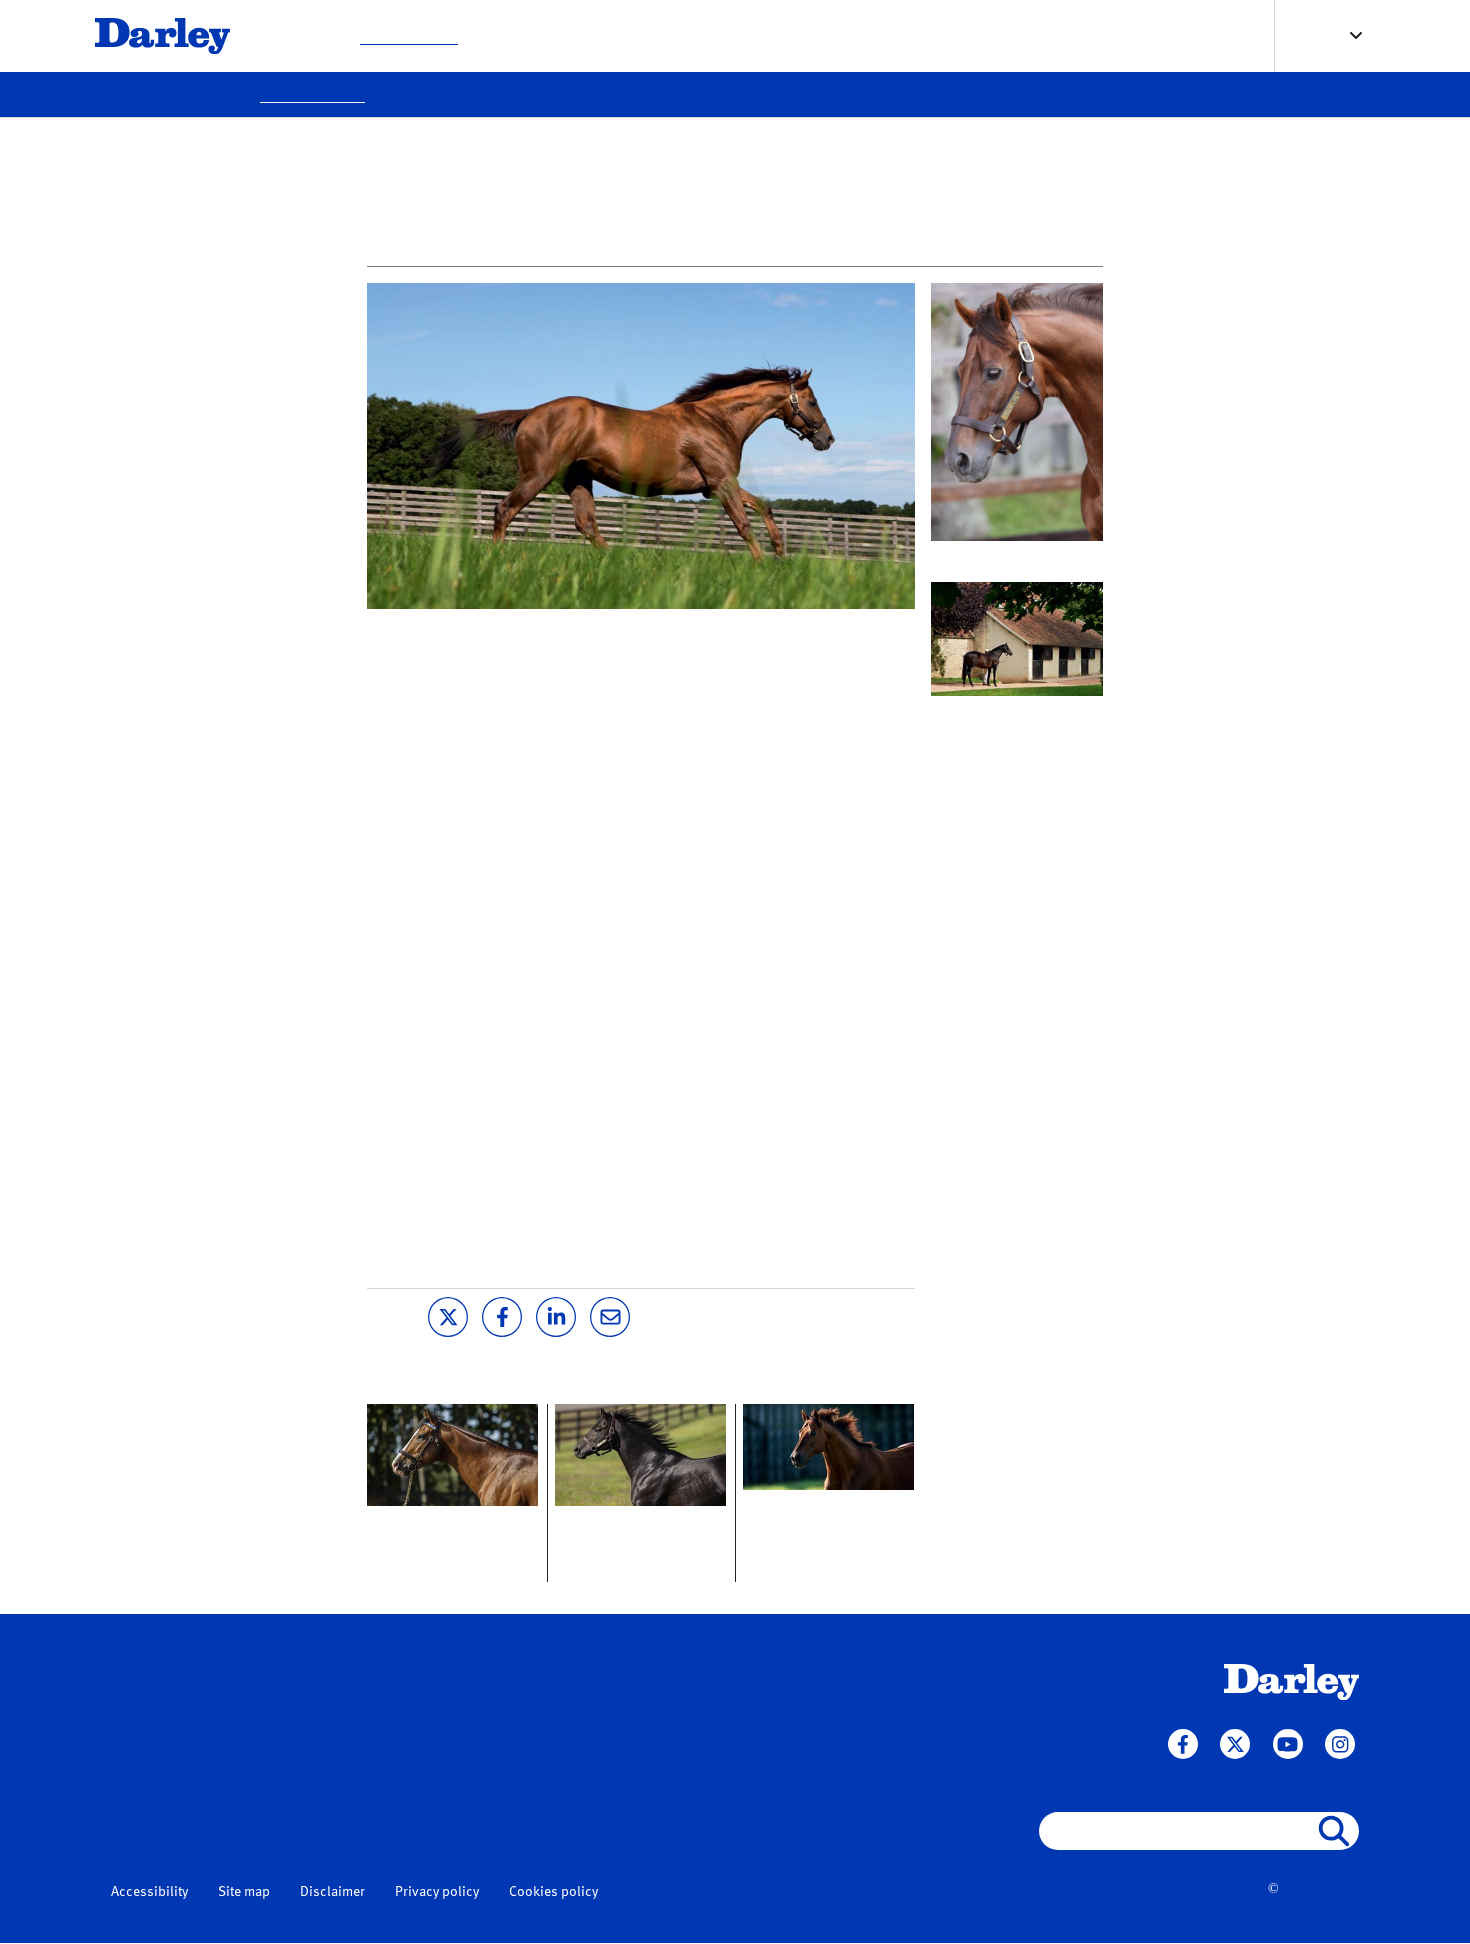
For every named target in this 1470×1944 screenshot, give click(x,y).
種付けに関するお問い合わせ (613, 1696)
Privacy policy (437, 1892)
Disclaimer (332, 1892)
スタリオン (295, 35)
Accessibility (149, 1892)
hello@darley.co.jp (172, 1781)
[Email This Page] (610, 1315)
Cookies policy (553, 1892)
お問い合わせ (872, 35)
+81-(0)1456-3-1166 (176, 1705)
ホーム (342, 1673)
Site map (244, 1892)
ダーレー (346, 1773)
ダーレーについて (644, 35)
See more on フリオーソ (1012, 557)
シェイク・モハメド (381, 1796)
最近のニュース (409, 35)
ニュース (350, 1711)
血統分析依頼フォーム (592, 1719)
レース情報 (523, 35)
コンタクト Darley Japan (1015, 712)
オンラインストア (1000, 35)
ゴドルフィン (360, 1819)
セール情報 (765, 35)
